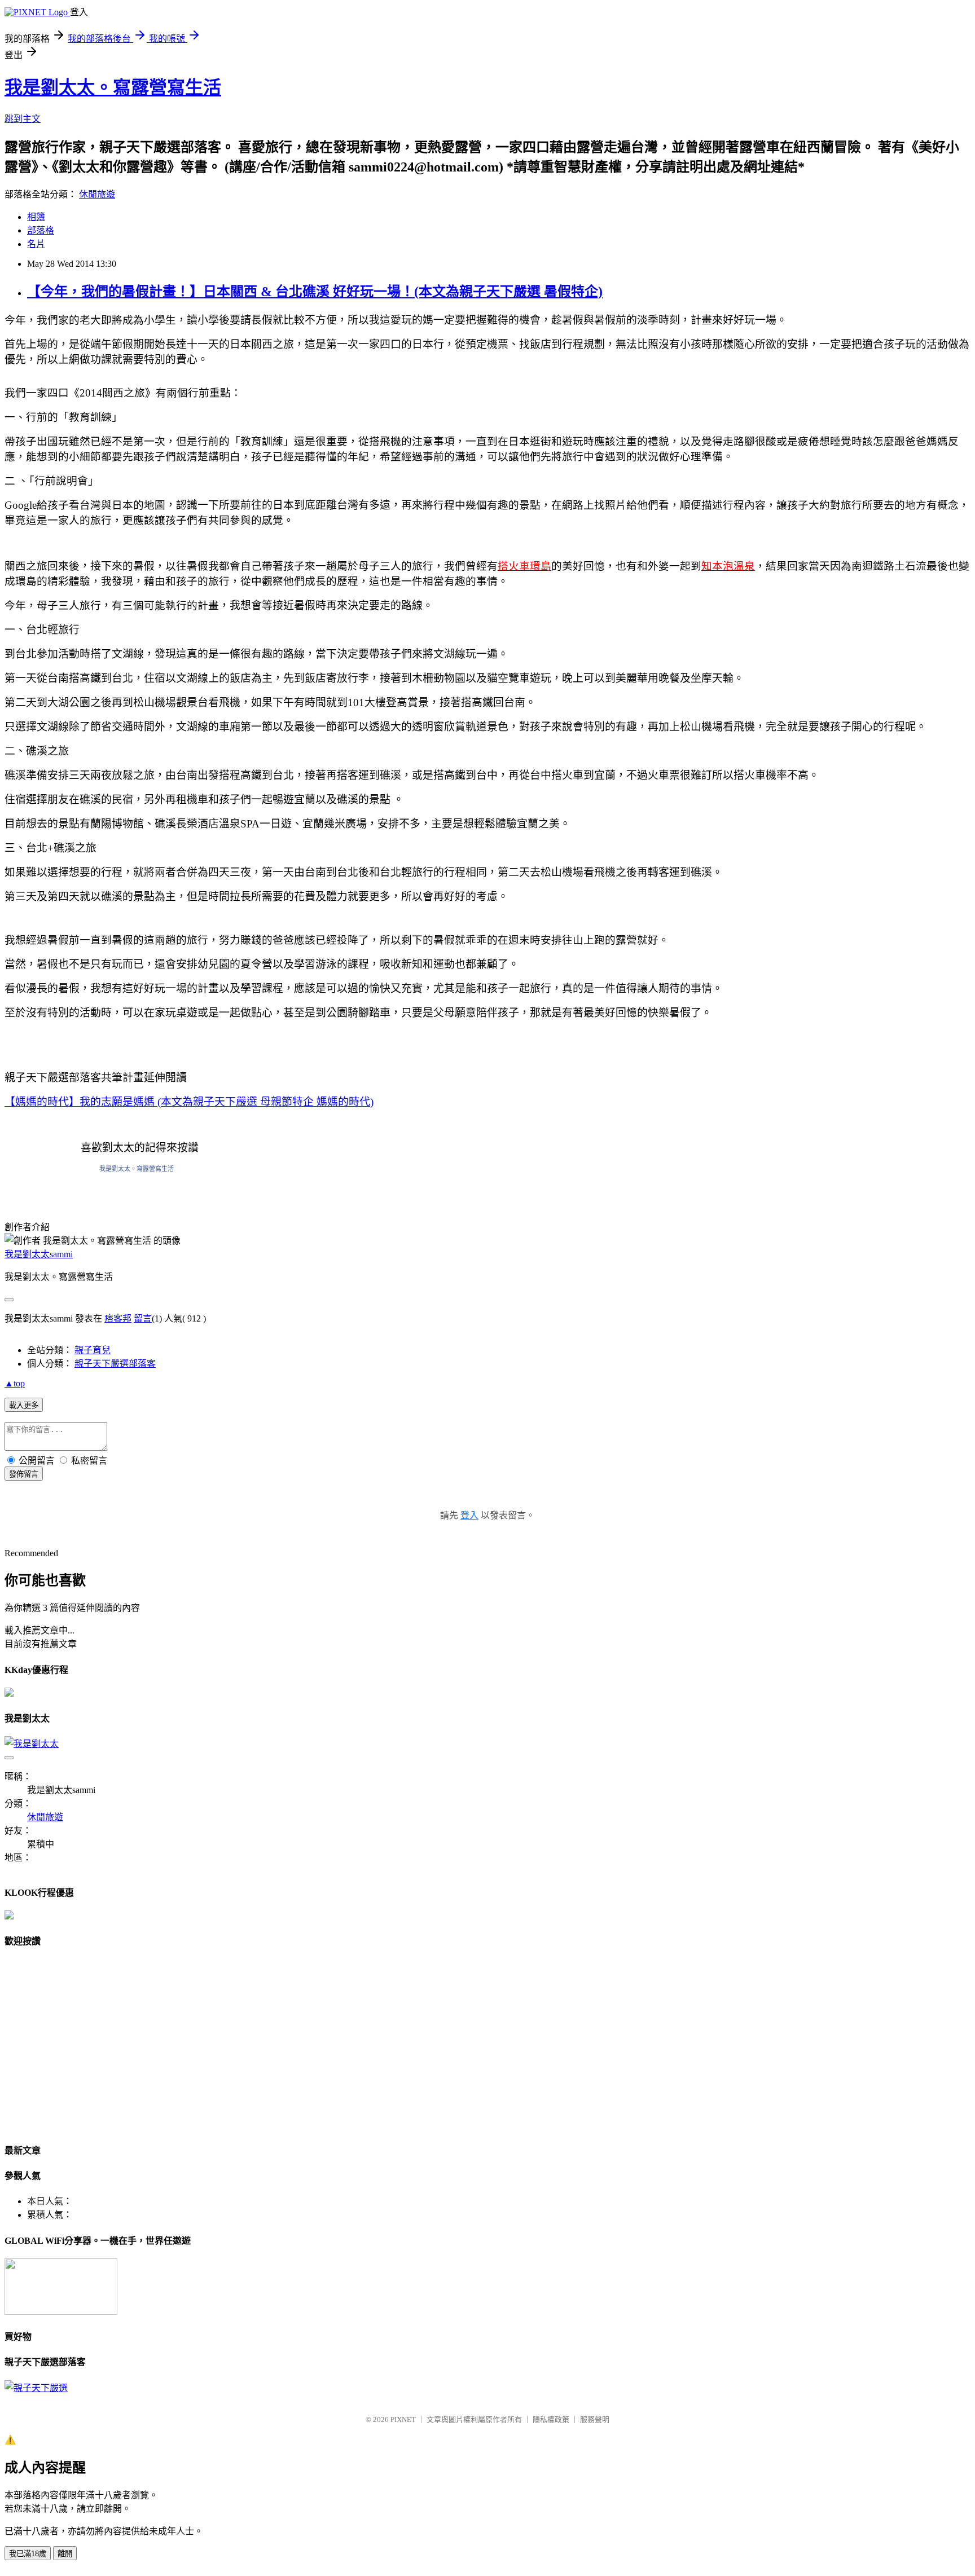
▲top (15, 1383)
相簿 (36, 217)
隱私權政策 (551, 2419)
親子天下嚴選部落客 (115, 1364)
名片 (36, 244)
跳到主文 (23, 119)
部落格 (41, 230)
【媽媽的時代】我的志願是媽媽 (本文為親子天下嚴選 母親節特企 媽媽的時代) (189, 1102)
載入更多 (24, 1405)
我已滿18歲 (28, 2554)
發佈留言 (24, 1474)
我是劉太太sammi (39, 1254)
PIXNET (403, 2419)
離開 (65, 2554)
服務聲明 (595, 2419)
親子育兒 (93, 1350)
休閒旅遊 (97, 194)
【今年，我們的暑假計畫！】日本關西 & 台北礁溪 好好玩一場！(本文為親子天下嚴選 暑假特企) (315, 292)
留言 (143, 1318)
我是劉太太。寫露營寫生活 (113, 87)
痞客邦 (118, 1318)
